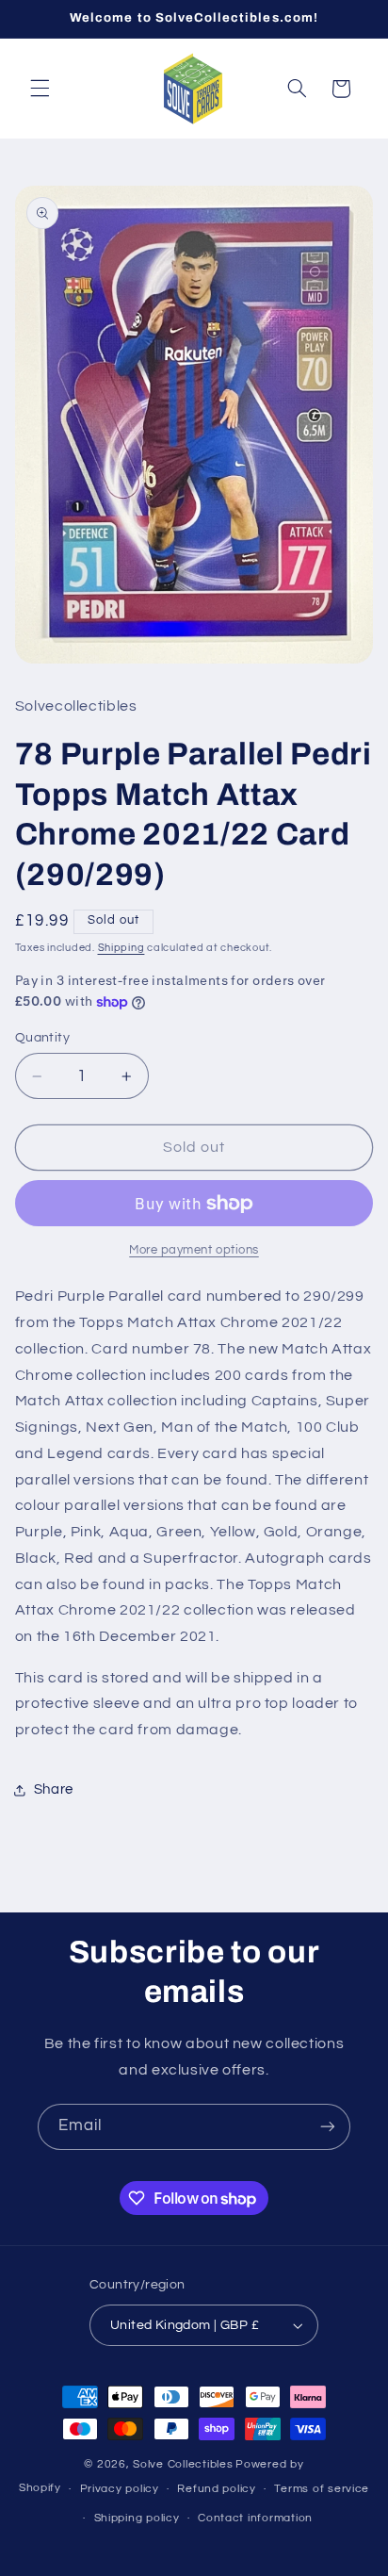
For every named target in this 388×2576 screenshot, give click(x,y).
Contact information (255, 2518)
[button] (40, 89)
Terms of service (322, 2489)
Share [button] (54, 1789)
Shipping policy (137, 2518)
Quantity (42, 1038)
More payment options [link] (194, 1250)
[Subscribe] (328, 2127)
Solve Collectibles (183, 2464)
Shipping (121, 948)
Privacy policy (120, 2489)
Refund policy (217, 2489)
